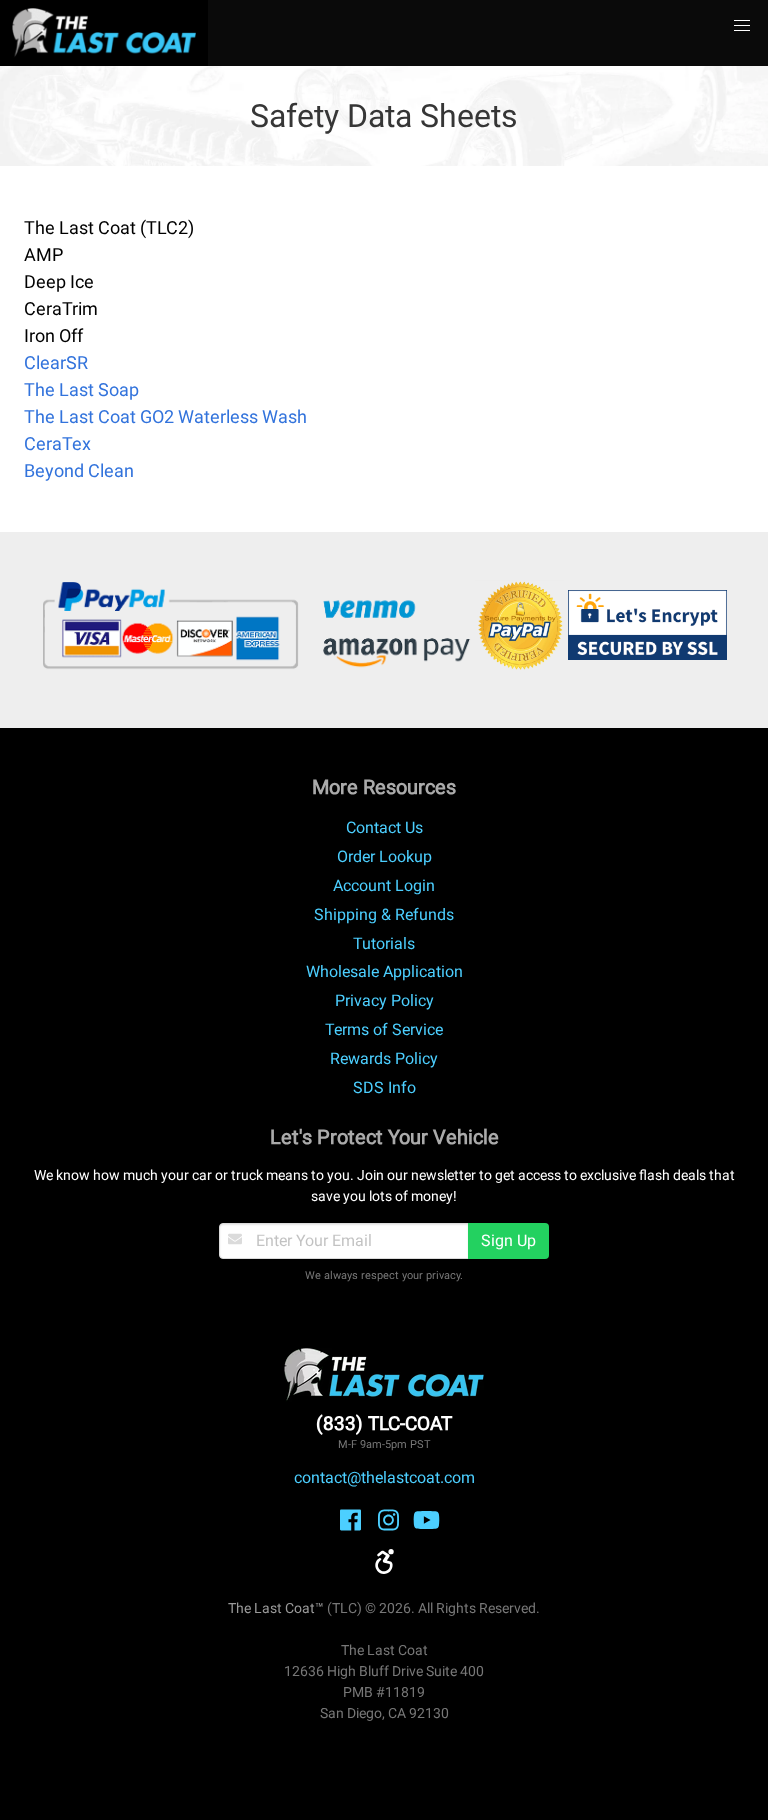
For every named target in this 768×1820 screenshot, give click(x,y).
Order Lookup (384, 856)
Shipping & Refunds (384, 914)
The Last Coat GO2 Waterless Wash (165, 416)
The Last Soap (81, 389)
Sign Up (508, 1240)
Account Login (384, 885)
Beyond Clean (79, 470)
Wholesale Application (384, 971)
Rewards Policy (384, 1058)
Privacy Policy (384, 1000)
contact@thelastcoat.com (384, 1477)
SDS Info (384, 1087)
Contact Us (384, 827)
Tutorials (384, 943)
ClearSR (56, 362)
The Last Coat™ (276, 1608)
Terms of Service (384, 1029)
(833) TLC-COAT (384, 1423)
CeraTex (57, 443)
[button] (742, 26)
